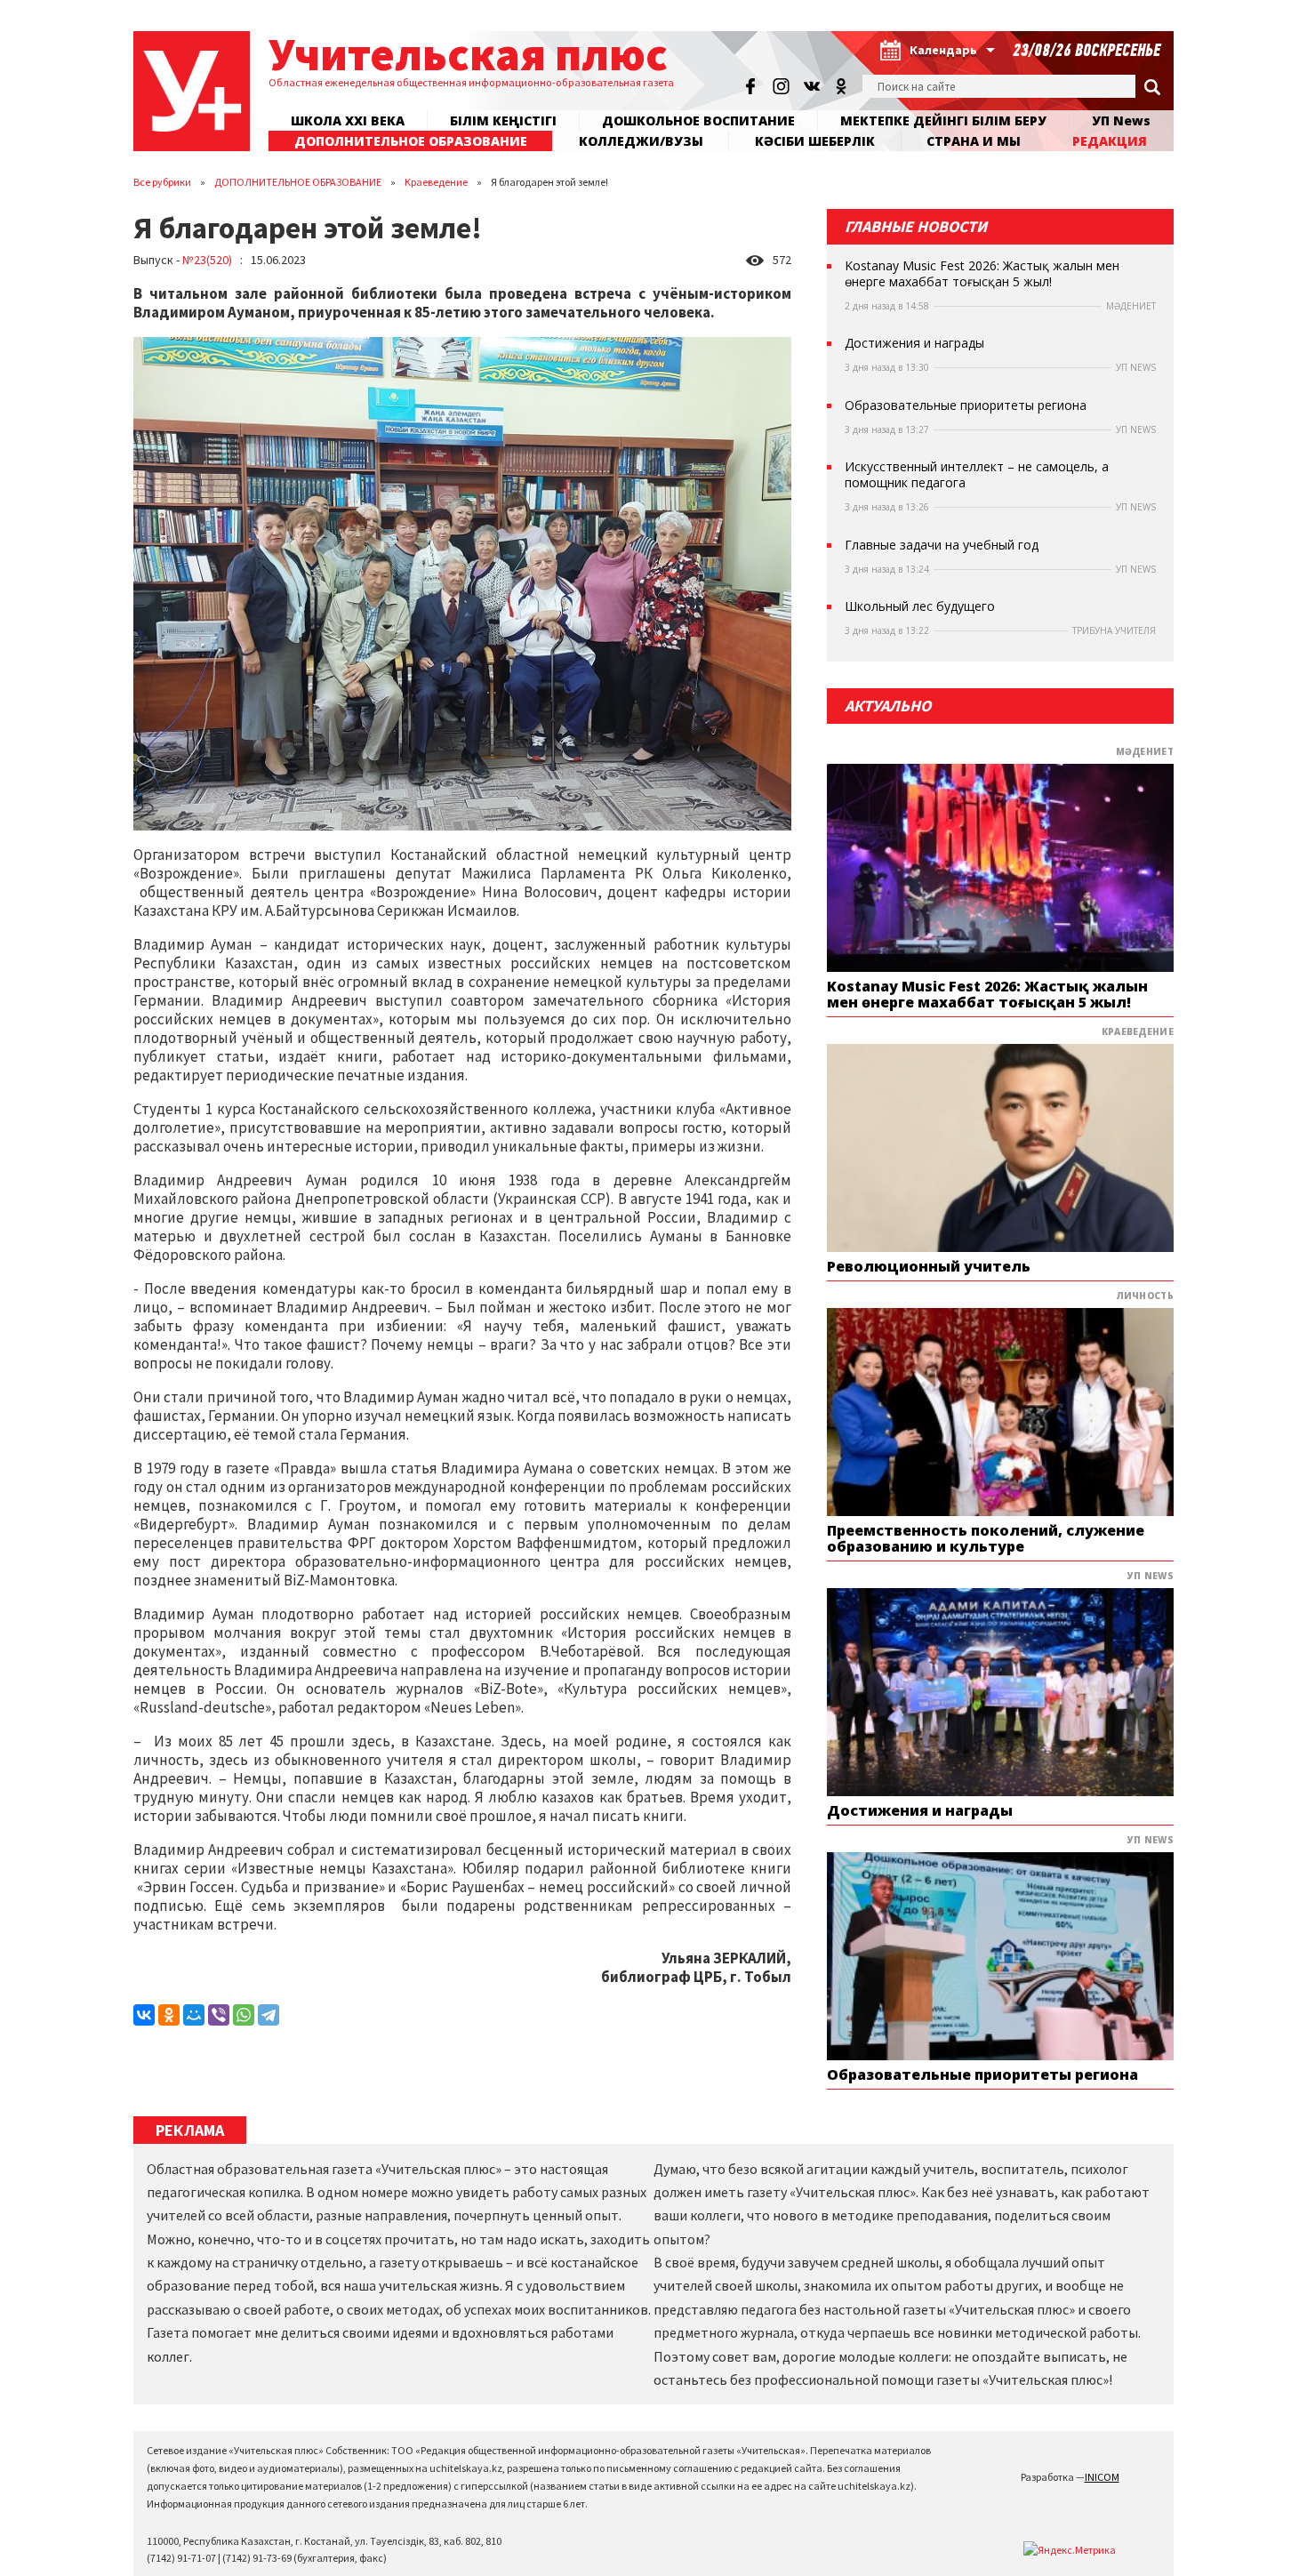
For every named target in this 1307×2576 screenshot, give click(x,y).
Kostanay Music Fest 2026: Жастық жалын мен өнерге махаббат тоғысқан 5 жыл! (982, 274)
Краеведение (436, 182)
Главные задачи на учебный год (942, 545)
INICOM (1102, 2477)
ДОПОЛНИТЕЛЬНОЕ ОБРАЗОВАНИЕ (298, 182)
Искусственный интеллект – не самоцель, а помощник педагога (977, 475)
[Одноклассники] (169, 2015)
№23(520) (207, 260)
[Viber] (219, 2015)
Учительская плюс (468, 54)
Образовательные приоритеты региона (966, 405)
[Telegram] (269, 2015)
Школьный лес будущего (920, 606)
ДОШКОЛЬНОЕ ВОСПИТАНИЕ (698, 120)
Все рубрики (162, 182)
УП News (1121, 120)
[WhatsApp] (244, 2015)
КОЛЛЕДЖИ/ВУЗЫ (641, 141)
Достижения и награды (914, 343)
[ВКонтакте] (144, 2015)
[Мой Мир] (194, 2015)
